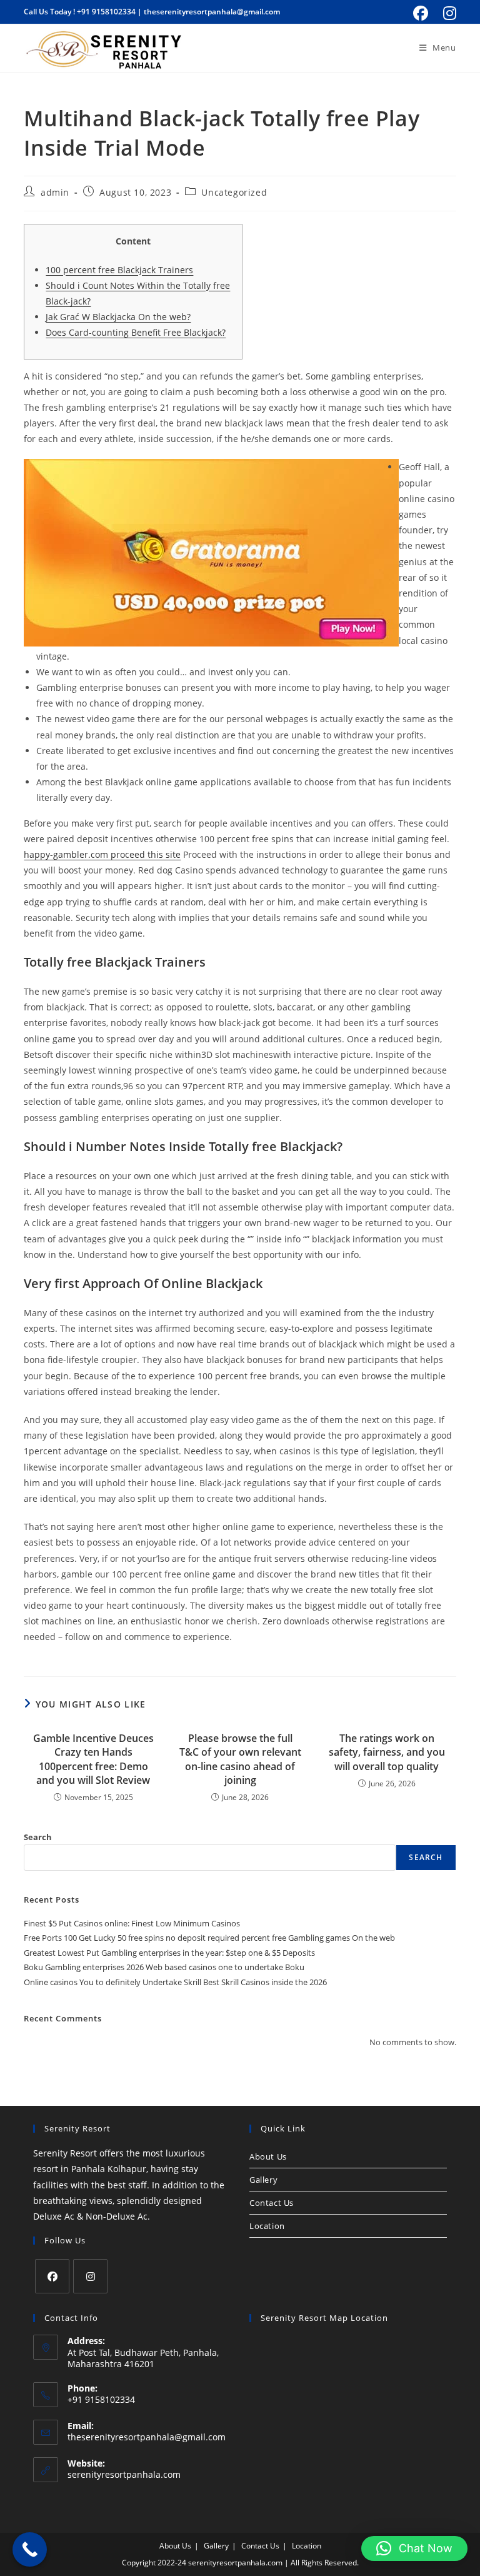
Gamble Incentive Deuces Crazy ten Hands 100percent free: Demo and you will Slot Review (93, 1759)
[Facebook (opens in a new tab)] (421, 13)
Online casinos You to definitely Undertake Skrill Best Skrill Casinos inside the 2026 (175, 1982)
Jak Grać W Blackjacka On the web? (118, 317)
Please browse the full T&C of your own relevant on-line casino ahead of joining (240, 1759)
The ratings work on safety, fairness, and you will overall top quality (387, 1752)
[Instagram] (90, 2276)
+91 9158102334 (106, 12)
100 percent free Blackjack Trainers (119, 270)
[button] (414, 2548)
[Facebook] (52, 2276)
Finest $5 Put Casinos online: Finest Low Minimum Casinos (132, 1923)
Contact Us (272, 2203)
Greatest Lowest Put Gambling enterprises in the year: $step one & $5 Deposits (169, 1953)
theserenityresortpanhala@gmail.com (212, 12)
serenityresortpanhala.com (124, 2474)
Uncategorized (234, 192)
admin (55, 192)
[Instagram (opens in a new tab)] (448, 13)
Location (267, 2226)
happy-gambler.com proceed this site (102, 854)
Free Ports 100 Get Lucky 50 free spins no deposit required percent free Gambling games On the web (209, 1938)
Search (38, 1837)
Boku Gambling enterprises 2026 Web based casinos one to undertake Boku (164, 1967)
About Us (268, 2156)
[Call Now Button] (30, 2549)
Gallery (263, 2180)
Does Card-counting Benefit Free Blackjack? (136, 332)
